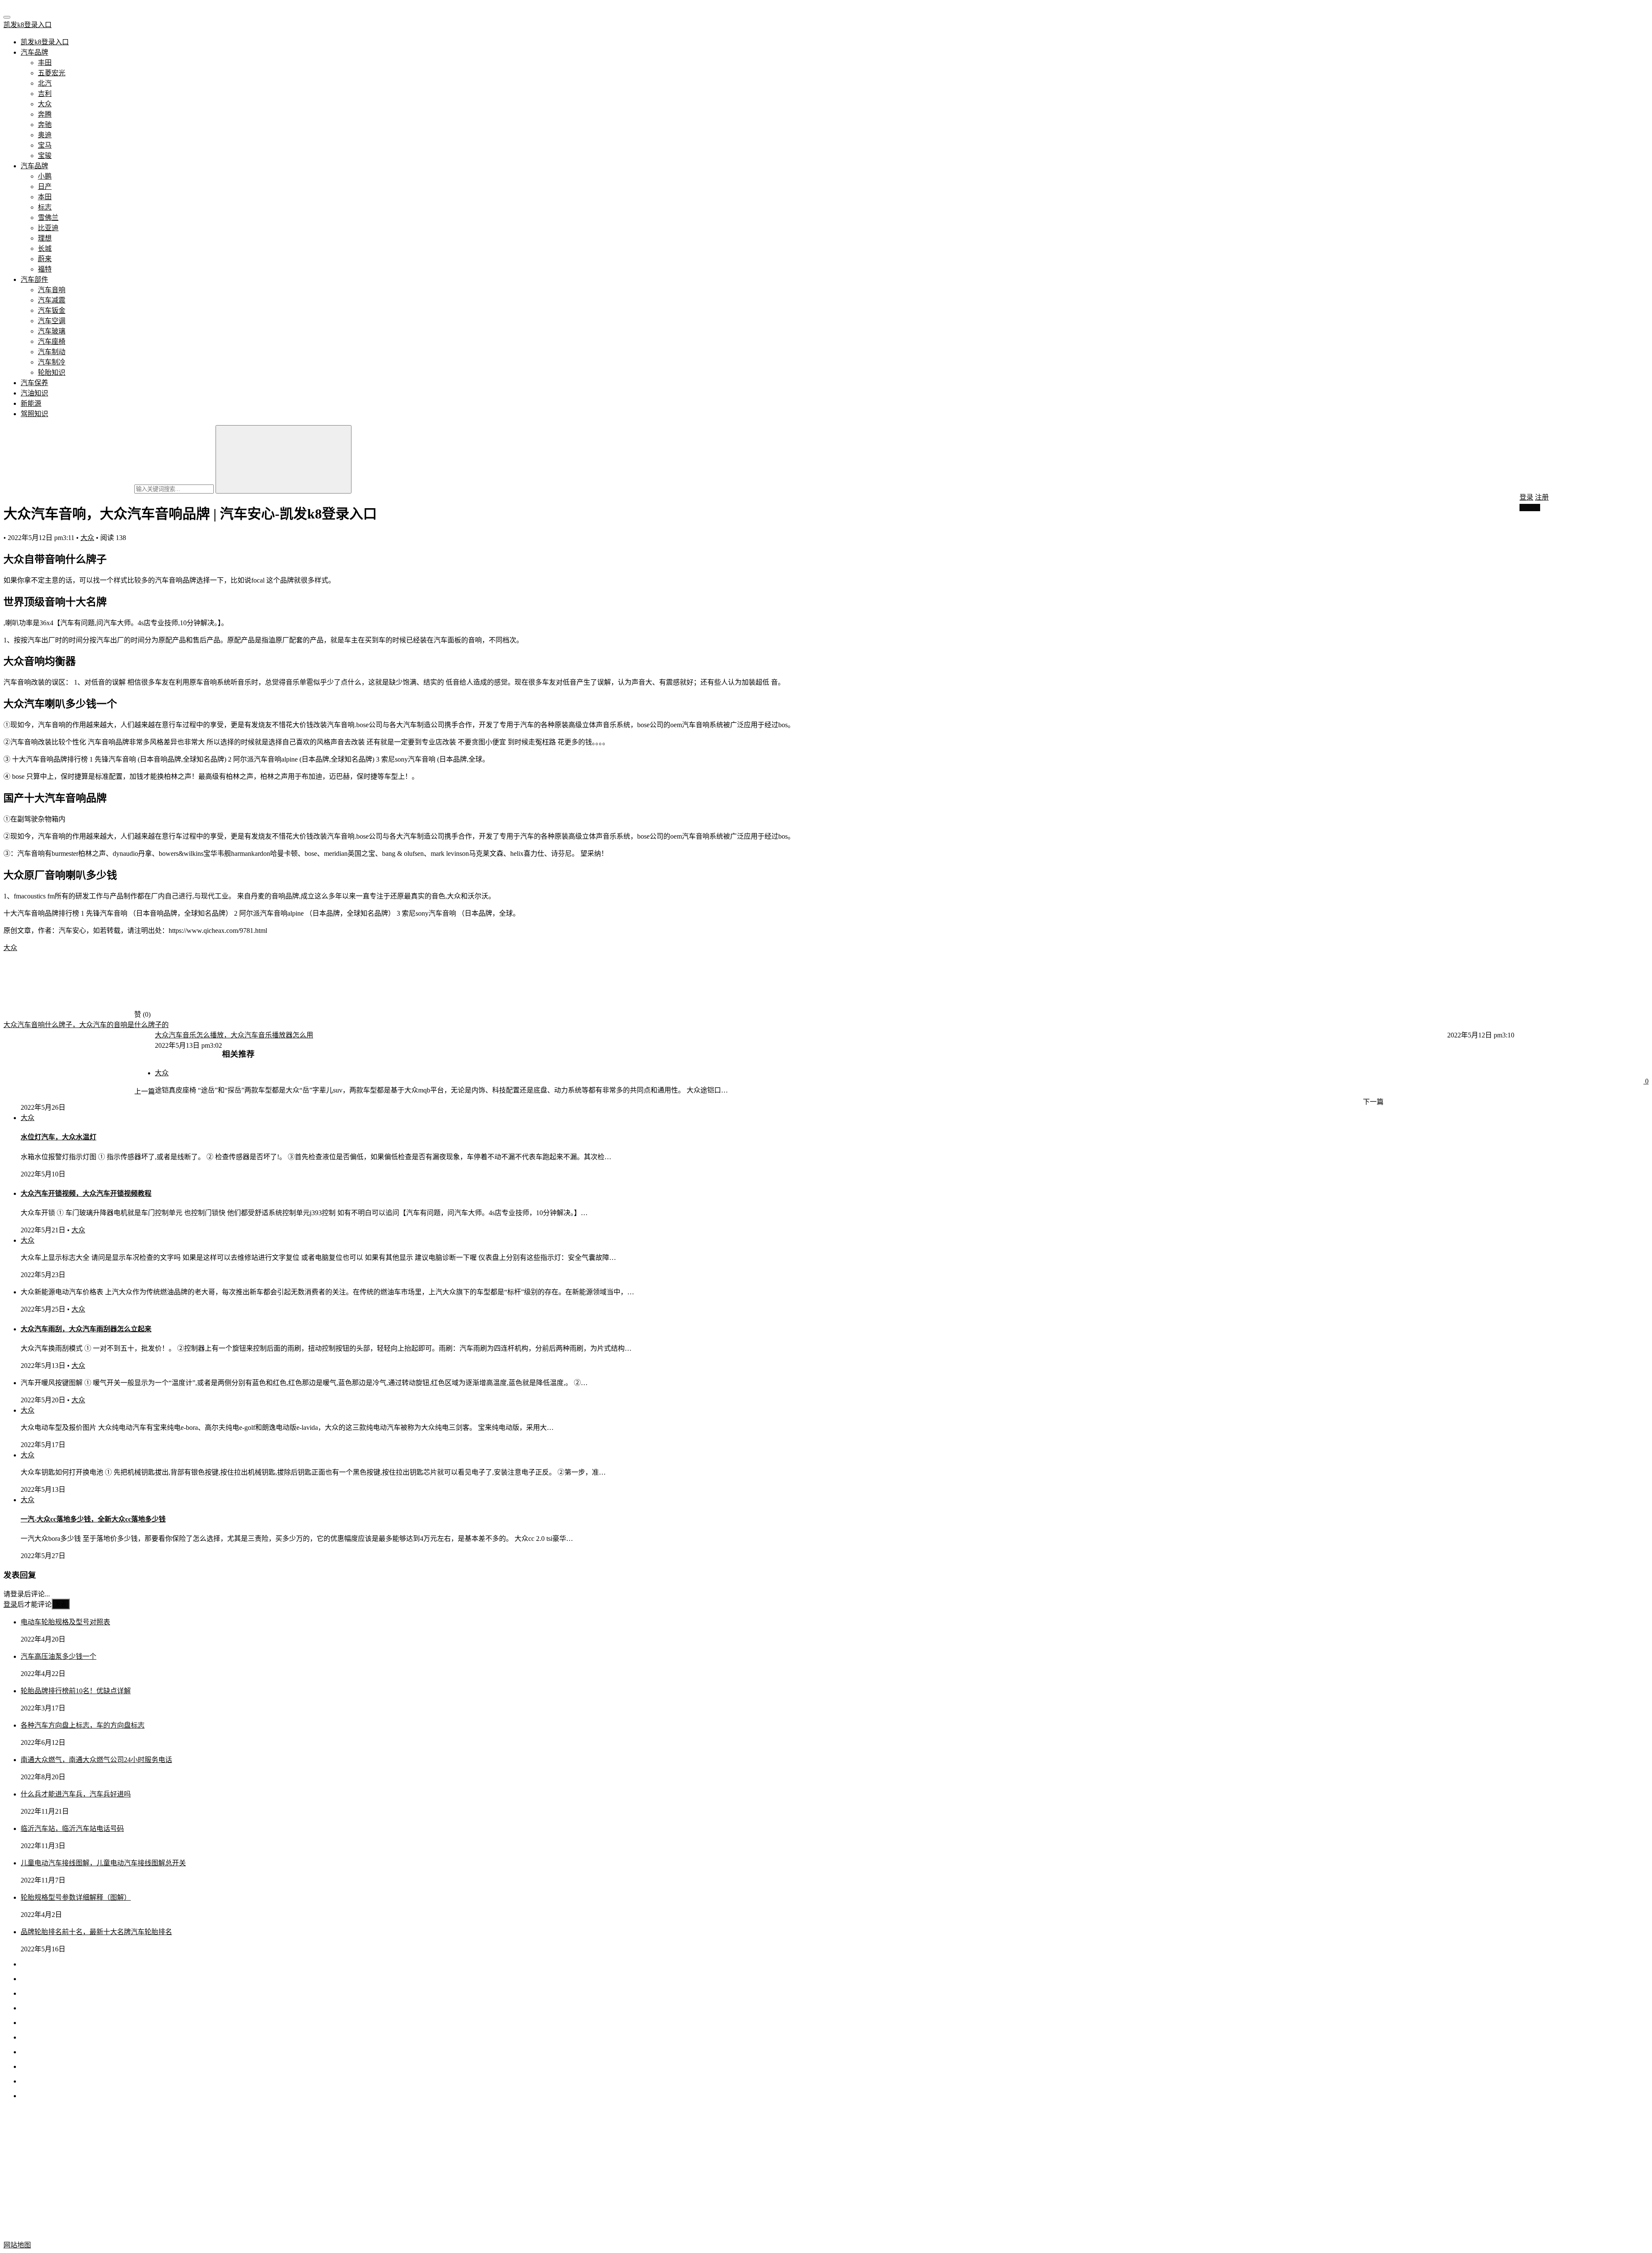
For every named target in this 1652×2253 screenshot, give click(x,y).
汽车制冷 (52, 362)
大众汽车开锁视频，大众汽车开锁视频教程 (86, 1193)
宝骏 (45, 156)
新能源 (31, 403)
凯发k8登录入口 (28, 25)
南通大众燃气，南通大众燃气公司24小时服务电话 (96, 1760)
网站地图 (17, 2245)
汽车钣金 (52, 310)
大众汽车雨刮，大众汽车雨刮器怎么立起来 (86, 1329)
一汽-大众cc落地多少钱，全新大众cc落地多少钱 (93, 1519)
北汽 (45, 83)
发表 (61, 1604)
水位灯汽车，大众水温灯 (59, 1137)
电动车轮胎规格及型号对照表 (65, 1622)
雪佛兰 (48, 218)
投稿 (1532, 508)
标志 (45, 207)
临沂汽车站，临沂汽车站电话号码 (72, 1829)
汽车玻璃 (52, 331)
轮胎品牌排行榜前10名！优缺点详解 (76, 1691)
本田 (45, 197)
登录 (1526, 497)
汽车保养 (34, 383)
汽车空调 (52, 321)
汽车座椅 (52, 341)
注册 (1542, 497)
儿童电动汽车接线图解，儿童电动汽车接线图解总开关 (103, 1863)
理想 (45, 238)
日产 (45, 187)
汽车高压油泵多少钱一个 (59, 1656)
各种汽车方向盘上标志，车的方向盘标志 (83, 1725)
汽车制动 (52, 352)
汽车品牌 (34, 52)
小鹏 (45, 176)
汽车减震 (52, 300)
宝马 (45, 145)
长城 (45, 248)
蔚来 (45, 259)
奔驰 (45, 125)
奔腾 (45, 114)
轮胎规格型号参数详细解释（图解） (76, 1897)
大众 (45, 104)
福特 (45, 269)
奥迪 (45, 135)
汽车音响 (52, 290)
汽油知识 (34, 393)
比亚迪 (48, 228)
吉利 (45, 94)
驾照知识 (34, 414)
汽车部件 (34, 279)
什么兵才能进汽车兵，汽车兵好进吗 (76, 1794)
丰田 (45, 63)
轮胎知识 (52, 372)
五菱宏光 (52, 73)
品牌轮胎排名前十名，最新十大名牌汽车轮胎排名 (96, 1932)
